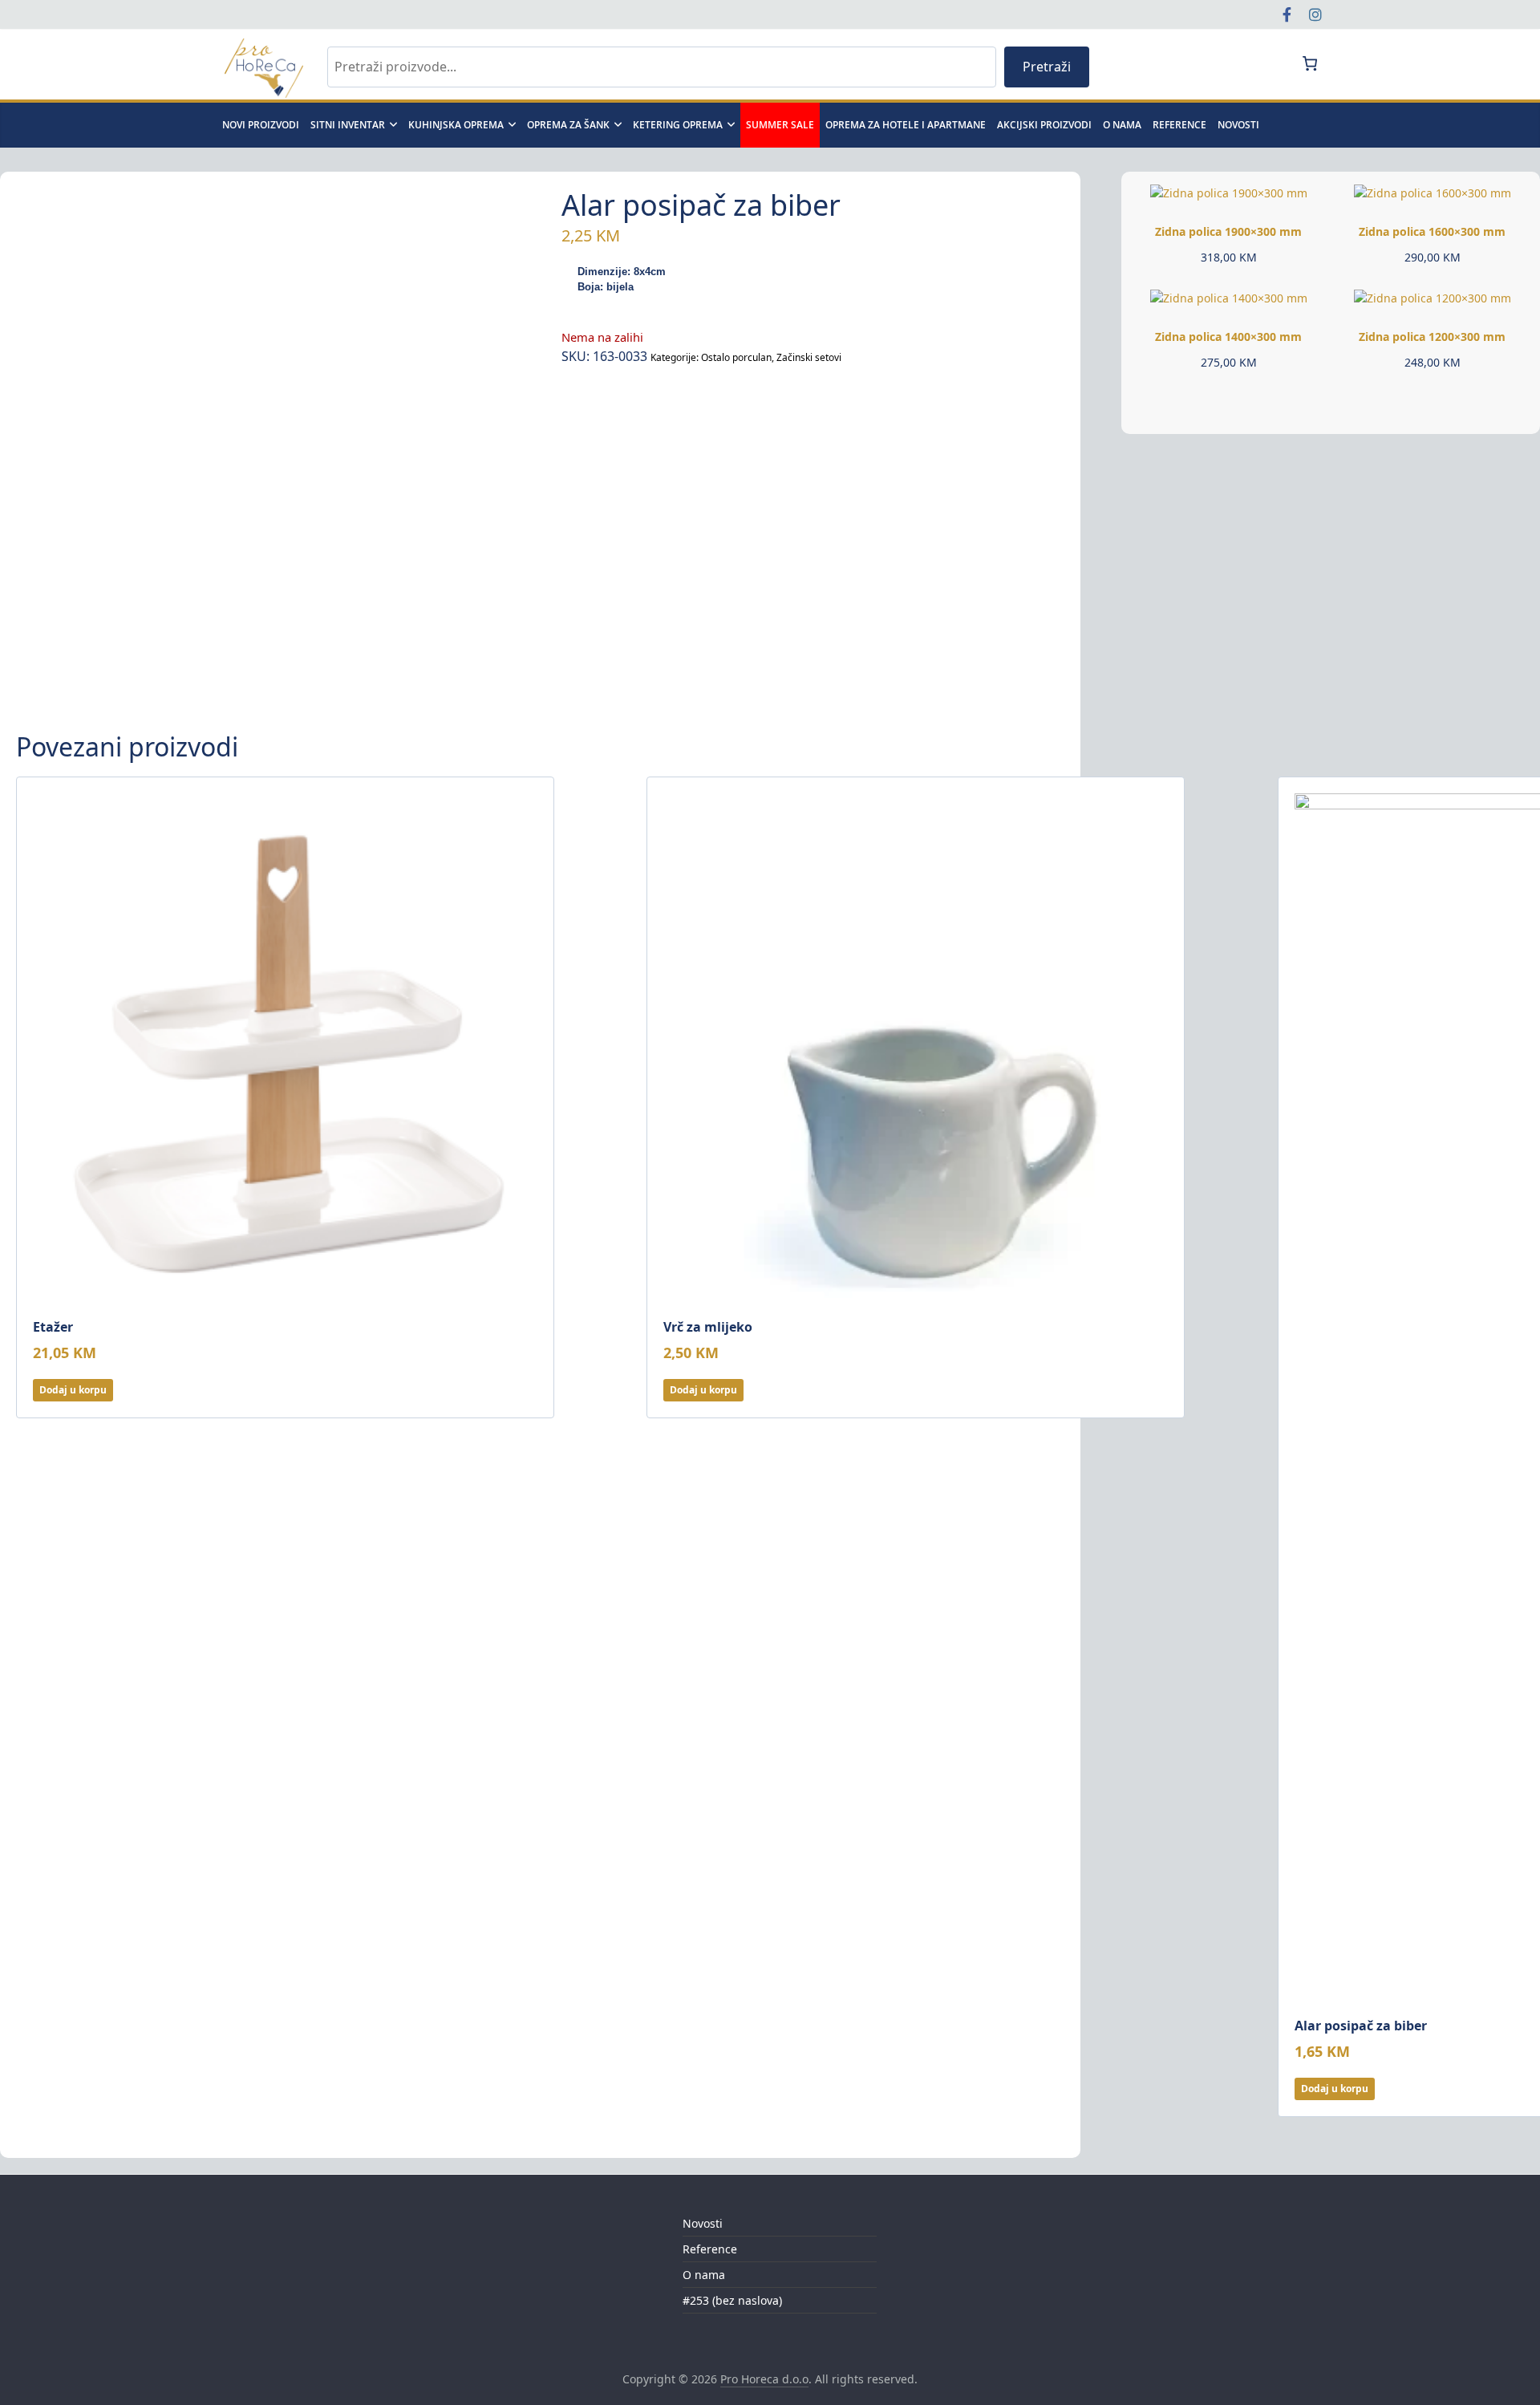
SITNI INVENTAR (348, 125)
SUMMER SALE (780, 125)
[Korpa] (1309, 63)
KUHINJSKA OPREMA (456, 125)
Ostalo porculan (736, 357)
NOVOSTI (1238, 125)
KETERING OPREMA (678, 125)
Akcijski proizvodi (1044, 125)
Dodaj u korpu (73, 1390)
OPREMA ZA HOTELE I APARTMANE (906, 125)
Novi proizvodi (261, 125)
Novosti (703, 2223)
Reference (1179, 125)
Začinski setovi (809, 357)
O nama (1122, 125)
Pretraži (1047, 67)
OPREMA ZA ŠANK (568, 125)
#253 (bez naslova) (732, 2300)
